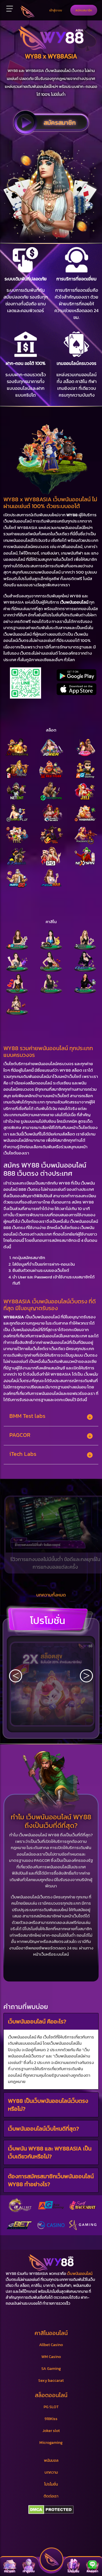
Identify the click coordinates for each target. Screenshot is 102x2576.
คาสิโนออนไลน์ (51, 2333)
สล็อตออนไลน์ (51, 2395)
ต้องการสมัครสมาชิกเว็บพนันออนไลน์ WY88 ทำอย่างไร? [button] (51, 2180)
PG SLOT (51, 2407)
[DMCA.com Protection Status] (51, 2510)
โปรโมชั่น (48, 1620)
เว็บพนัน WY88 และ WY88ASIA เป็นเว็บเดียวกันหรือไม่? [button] (50, 2152)
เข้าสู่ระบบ (56, 10)
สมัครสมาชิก (84, 10)
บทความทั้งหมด (51, 1595)
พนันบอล (51, 2460)
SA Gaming (51, 2369)
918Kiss (51, 2419)
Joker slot (51, 2431)
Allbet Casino (51, 2345)
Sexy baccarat (51, 2381)
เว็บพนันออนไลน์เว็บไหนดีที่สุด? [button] (43, 2128)
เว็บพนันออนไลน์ (80, 2274)
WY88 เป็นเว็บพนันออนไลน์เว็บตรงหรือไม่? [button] (48, 2105)
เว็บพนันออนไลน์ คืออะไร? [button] (37, 2021)
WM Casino (51, 2357)
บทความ (51, 2472)
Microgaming (51, 2443)
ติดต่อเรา (51, 2496)
